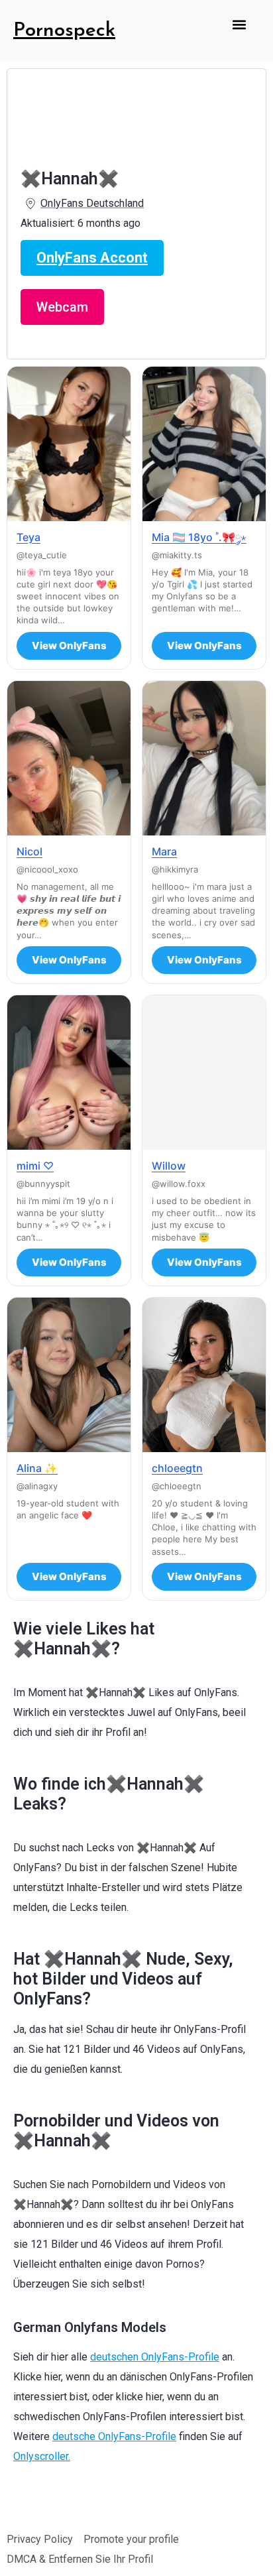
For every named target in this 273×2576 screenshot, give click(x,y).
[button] (240, 24)
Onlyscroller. (42, 2456)
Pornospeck (64, 31)
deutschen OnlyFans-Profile (155, 2357)
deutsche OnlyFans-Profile (114, 2436)
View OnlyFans (69, 645)
